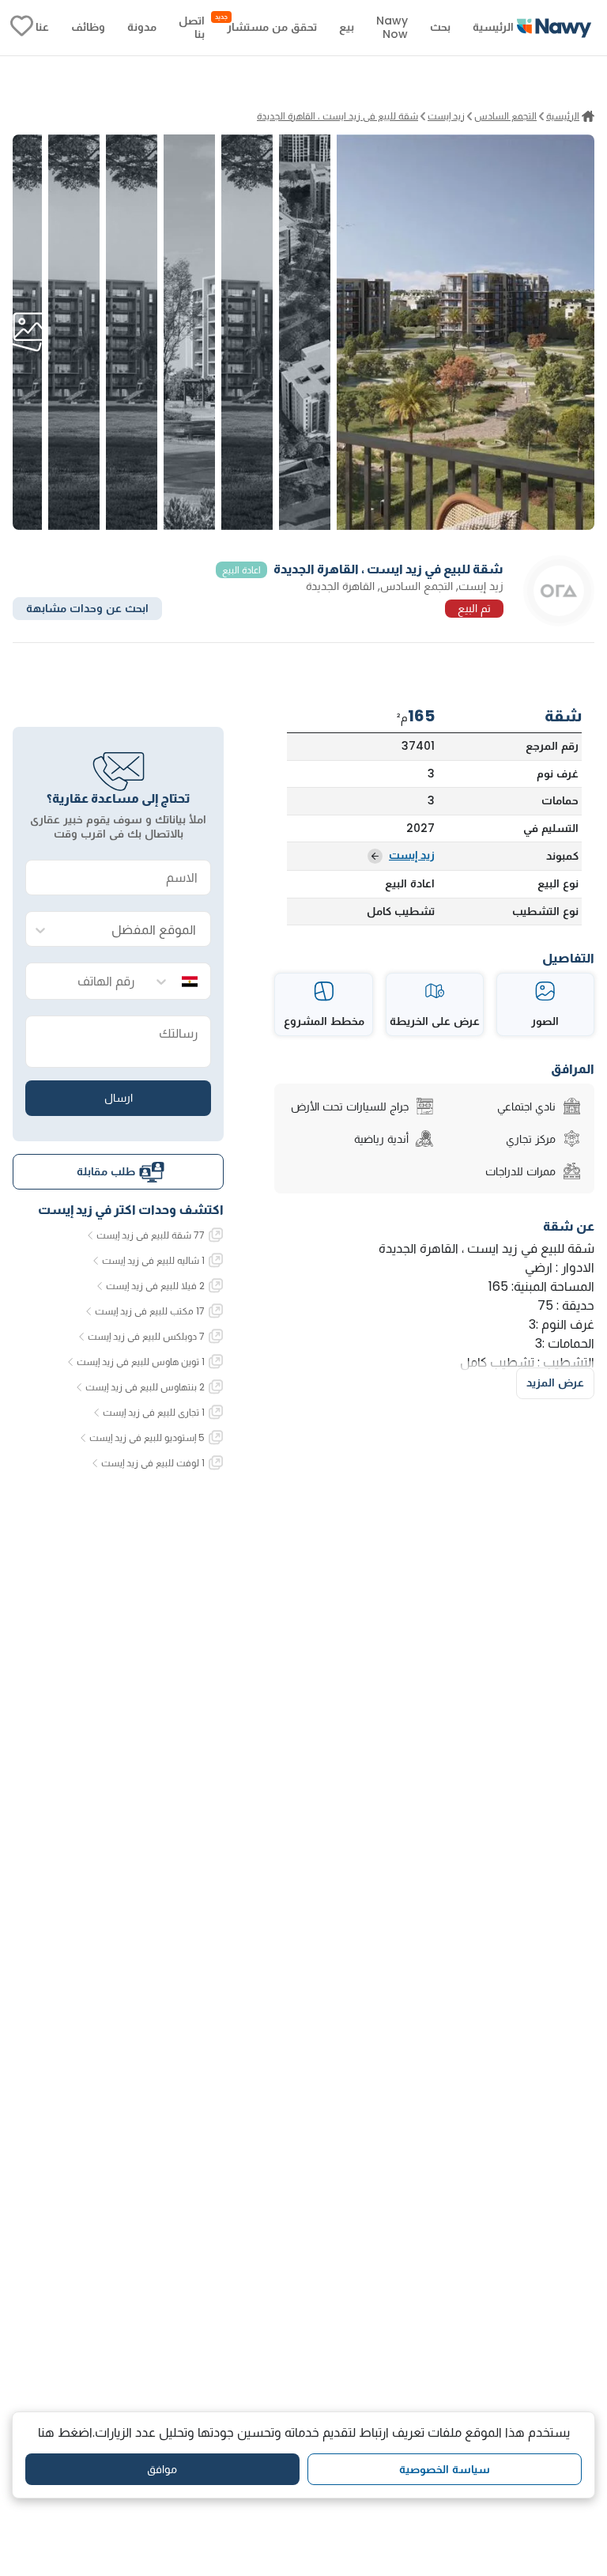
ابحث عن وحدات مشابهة (87, 608)
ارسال (119, 1098)
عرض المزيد (555, 1383)
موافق (162, 2469)
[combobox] (134, 930)
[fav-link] (22, 28)
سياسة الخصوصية (445, 2469)
